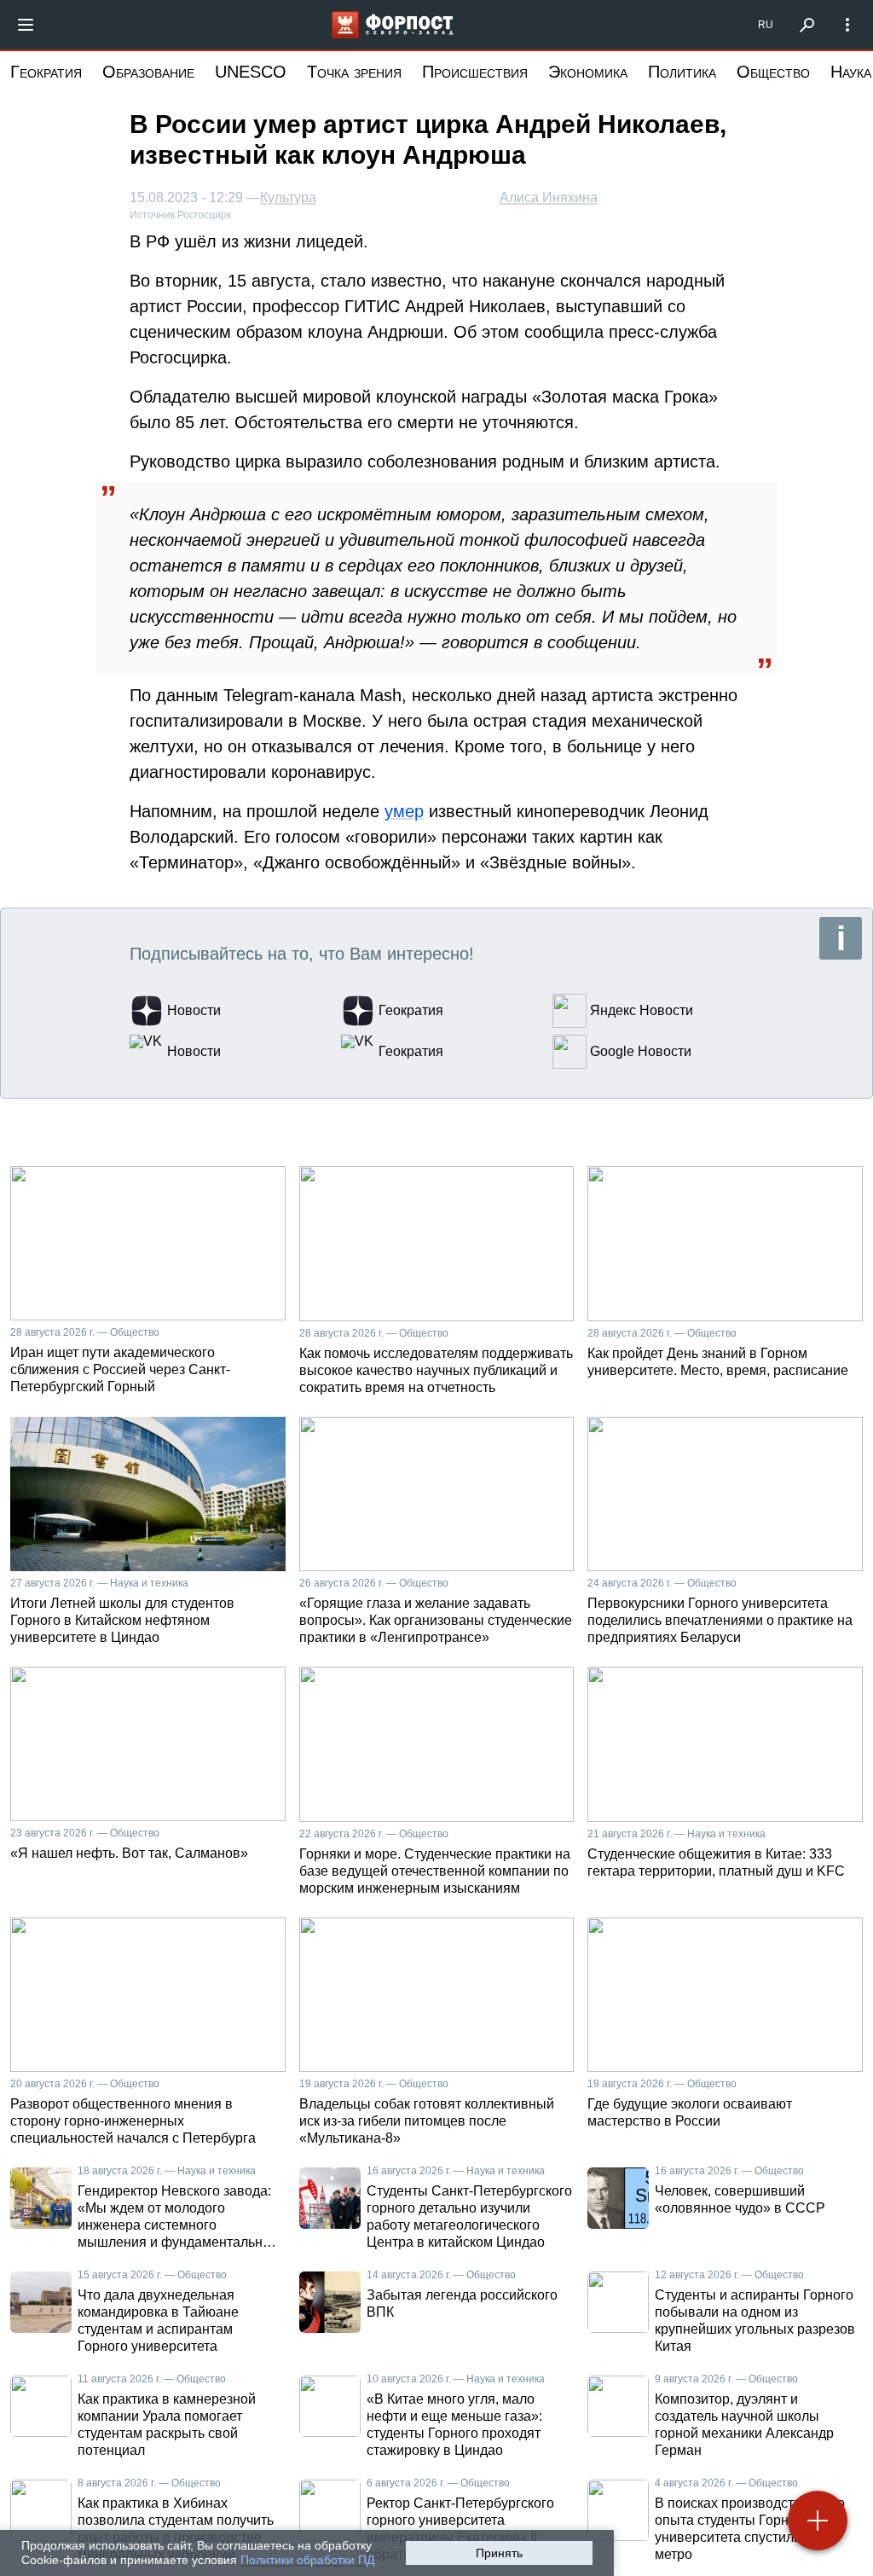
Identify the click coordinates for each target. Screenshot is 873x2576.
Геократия (46, 72)
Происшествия (475, 72)
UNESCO (251, 72)
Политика (682, 72)
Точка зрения (354, 72)
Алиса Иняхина (549, 197)
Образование (148, 72)
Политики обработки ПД (307, 2560)
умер (404, 811)
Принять (499, 2553)
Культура (288, 198)
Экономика (588, 72)
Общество (773, 72)
